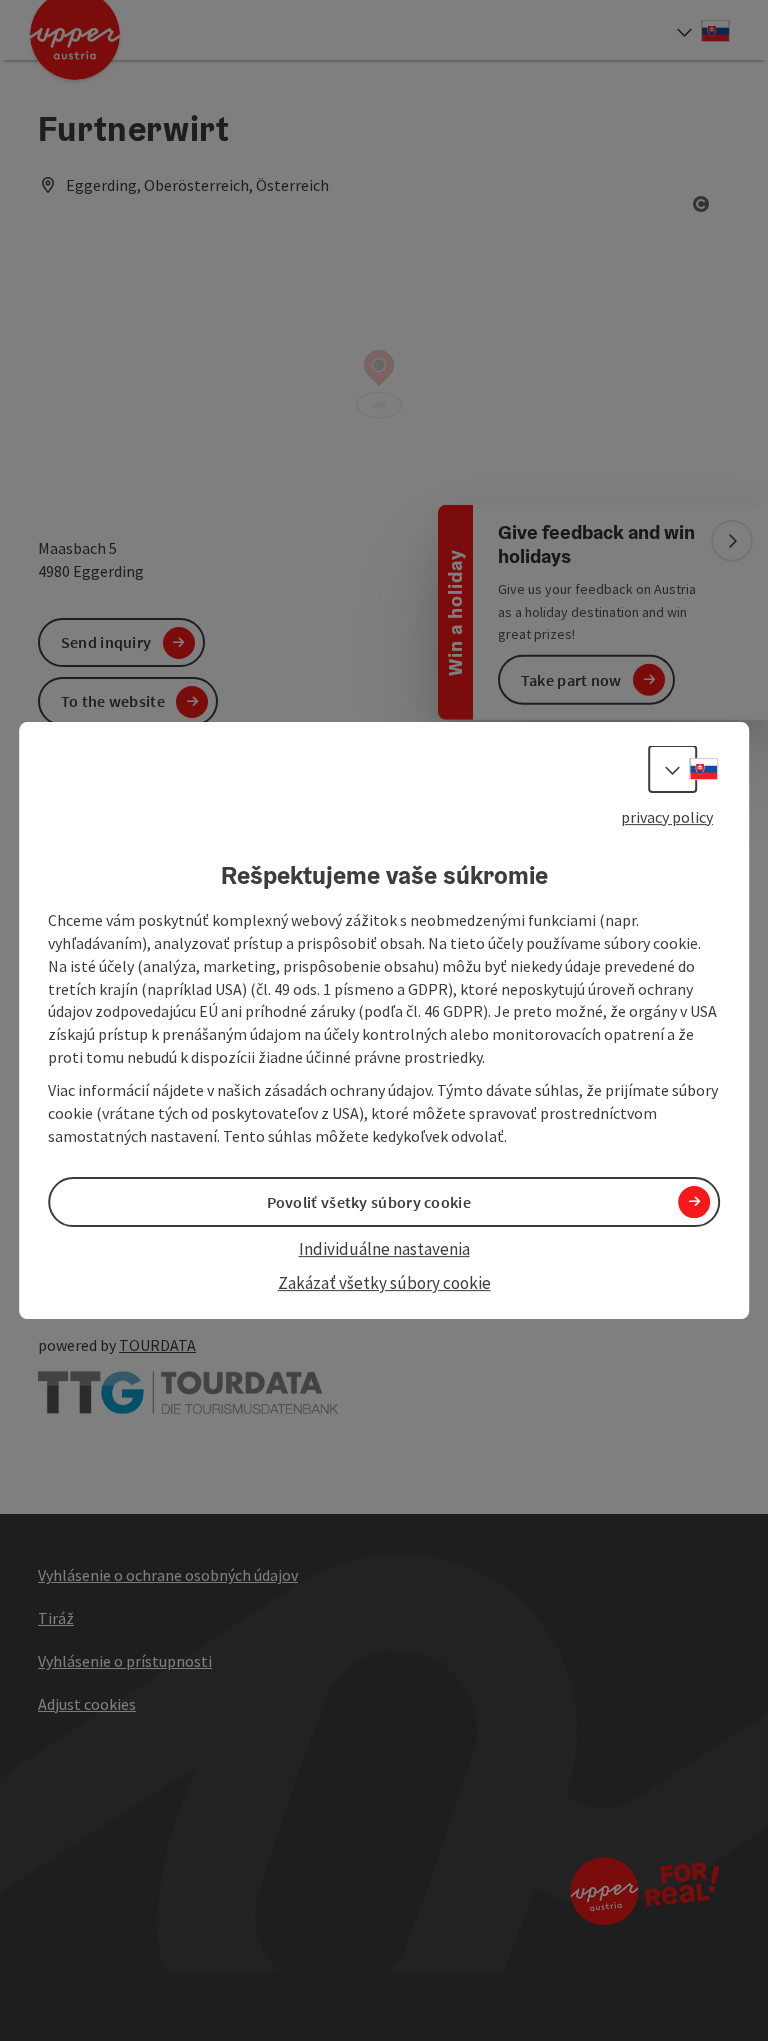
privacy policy (667, 817)
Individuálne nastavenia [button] (384, 1249)
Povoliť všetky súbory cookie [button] (369, 1202)
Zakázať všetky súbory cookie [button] (384, 1283)
